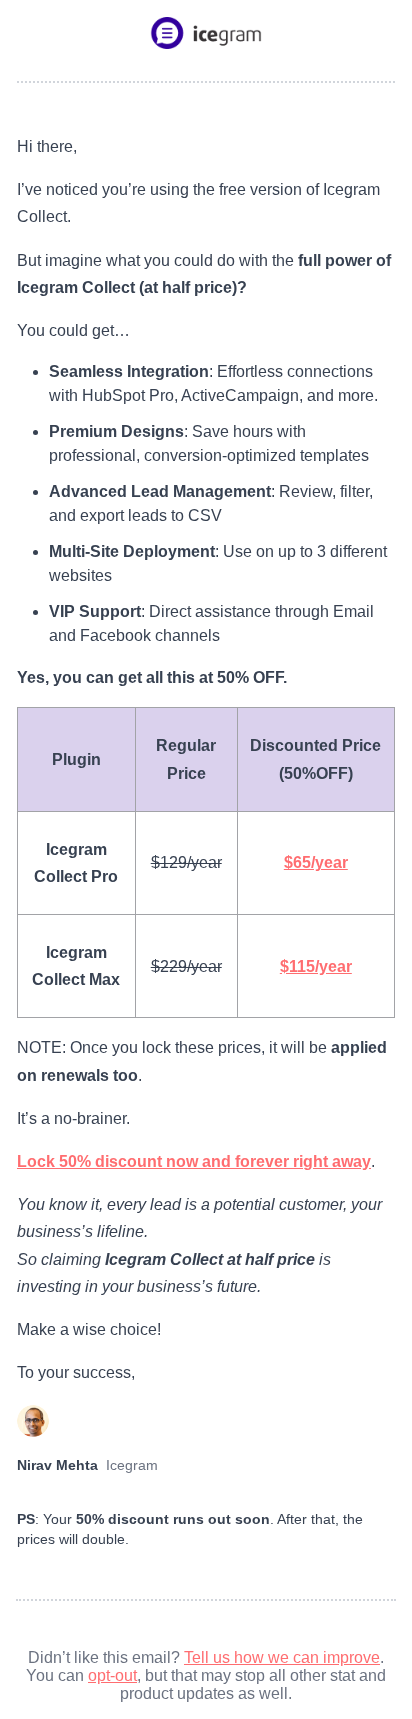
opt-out (112, 1675)
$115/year (316, 966)
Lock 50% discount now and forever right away (194, 1161)
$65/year (316, 862)
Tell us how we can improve (282, 1657)
